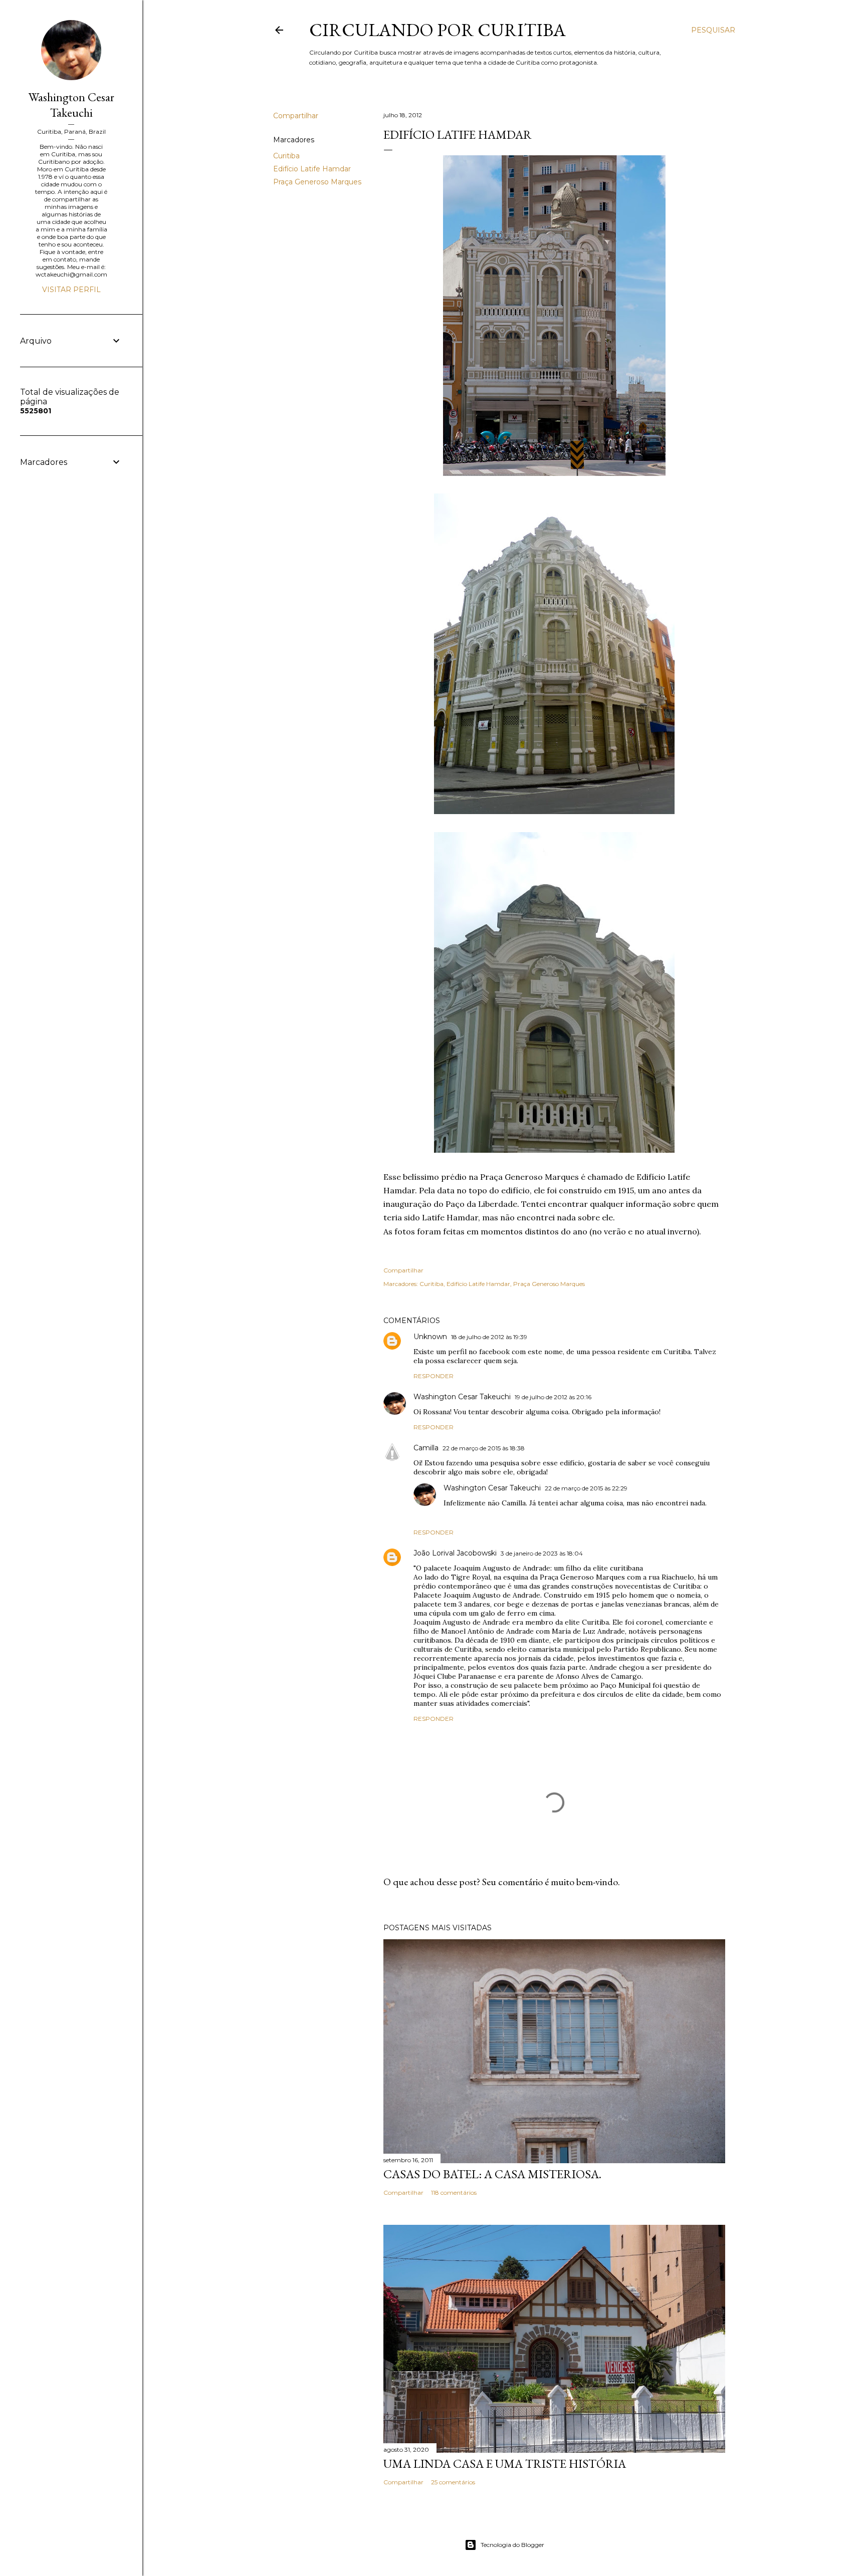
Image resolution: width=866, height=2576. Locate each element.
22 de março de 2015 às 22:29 (586, 1488)
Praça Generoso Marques (317, 182)
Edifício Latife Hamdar (312, 169)
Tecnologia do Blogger (512, 2545)
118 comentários (454, 2193)
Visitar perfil (71, 290)
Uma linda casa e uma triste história (505, 2464)
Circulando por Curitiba (438, 30)
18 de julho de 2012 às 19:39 (489, 1337)
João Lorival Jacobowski (455, 1553)
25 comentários (453, 2482)
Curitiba (286, 156)
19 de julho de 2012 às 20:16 (553, 1397)
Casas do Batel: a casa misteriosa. (492, 2174)
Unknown (430, 1337)
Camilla (426, 1448)
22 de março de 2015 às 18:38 (484, 1448)
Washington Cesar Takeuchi (462, 1397)
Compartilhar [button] (296, 116)
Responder (434, 1376)
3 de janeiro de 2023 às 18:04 (542, 1553)
